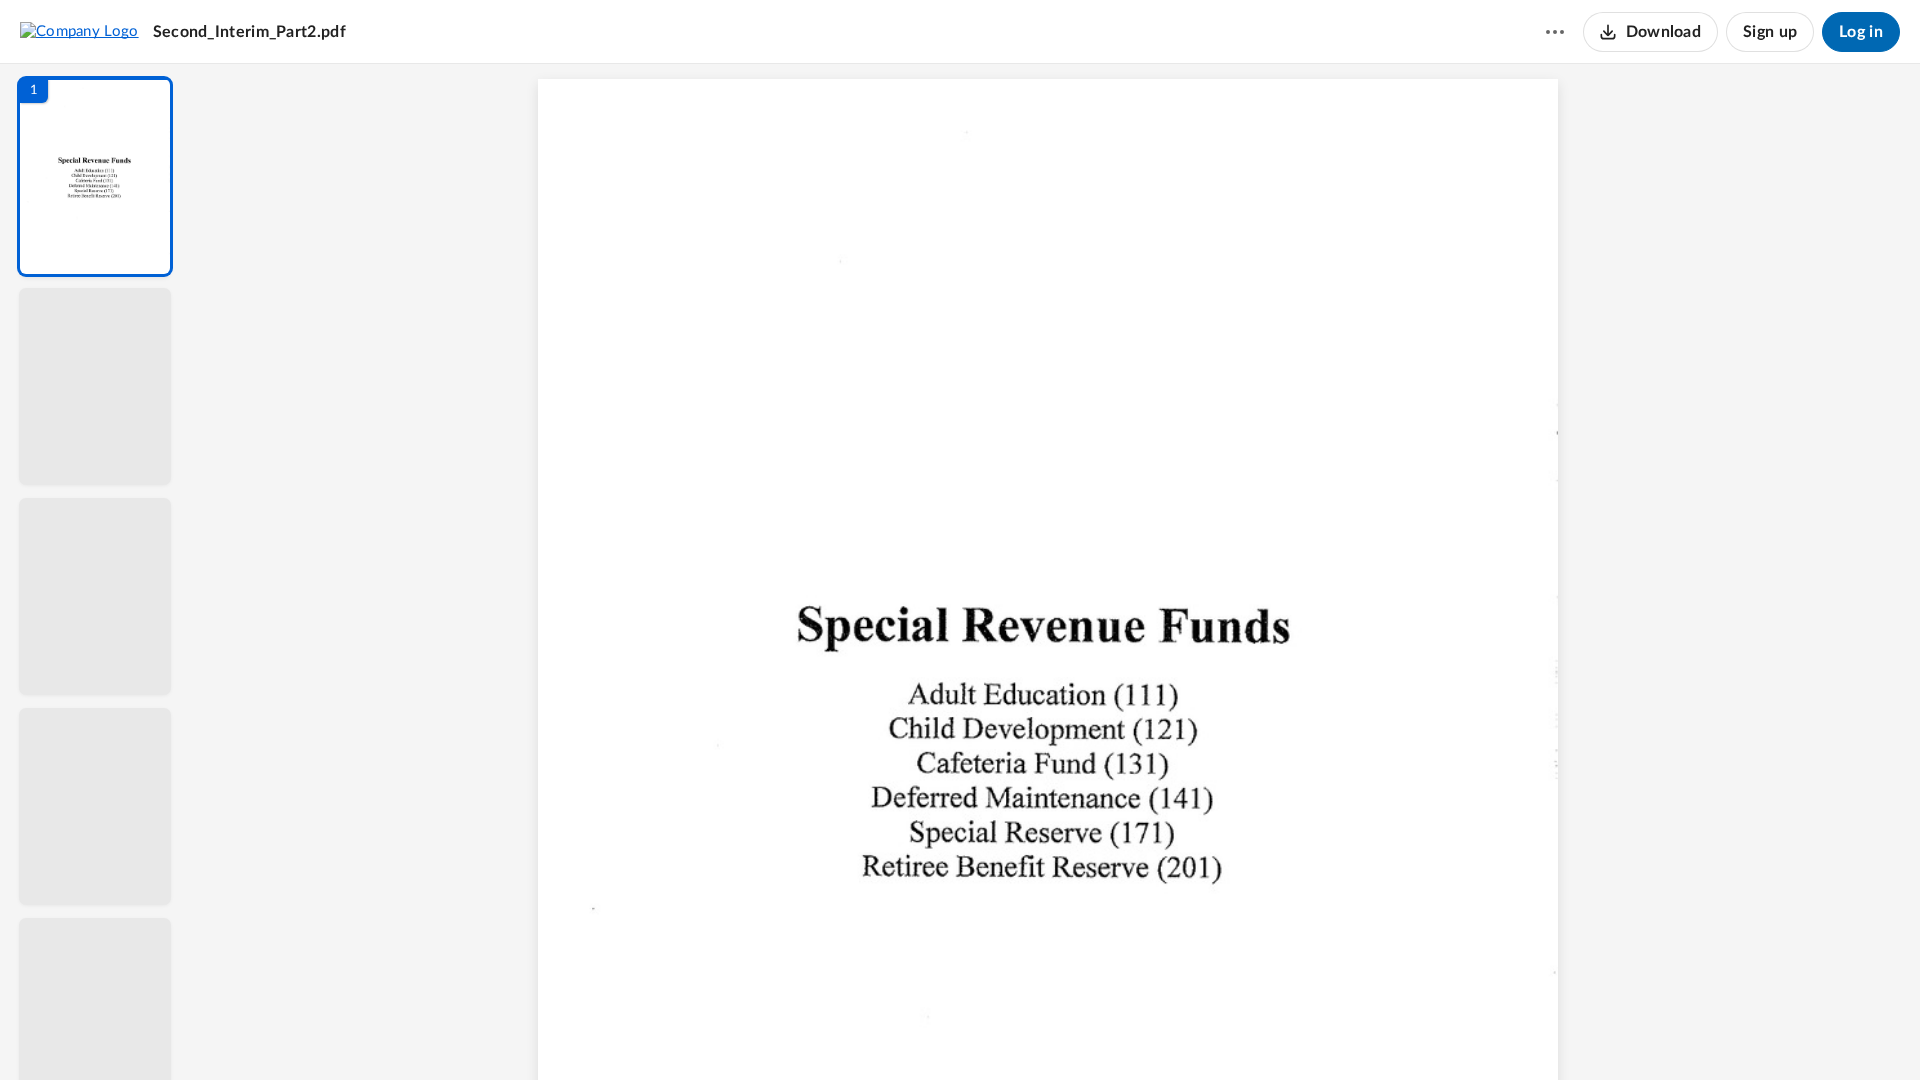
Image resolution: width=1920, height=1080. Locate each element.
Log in (1861, 32)
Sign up (1770, 32)
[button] (95, 176)
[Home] (79, 31)
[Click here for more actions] (1555, 32)
